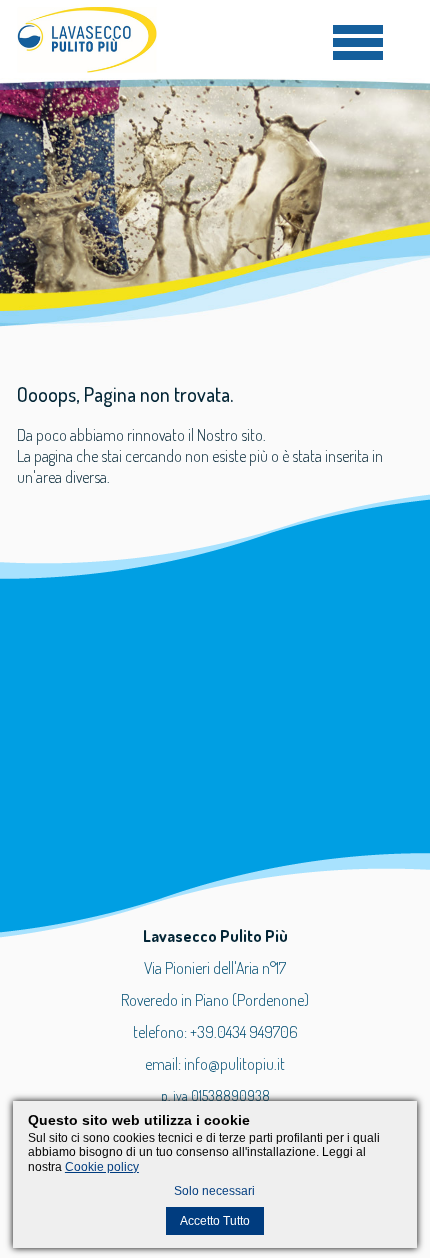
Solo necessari (214, 1191)
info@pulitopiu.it (234, 1064)
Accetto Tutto (215, 1221)
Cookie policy (102, 1167)
